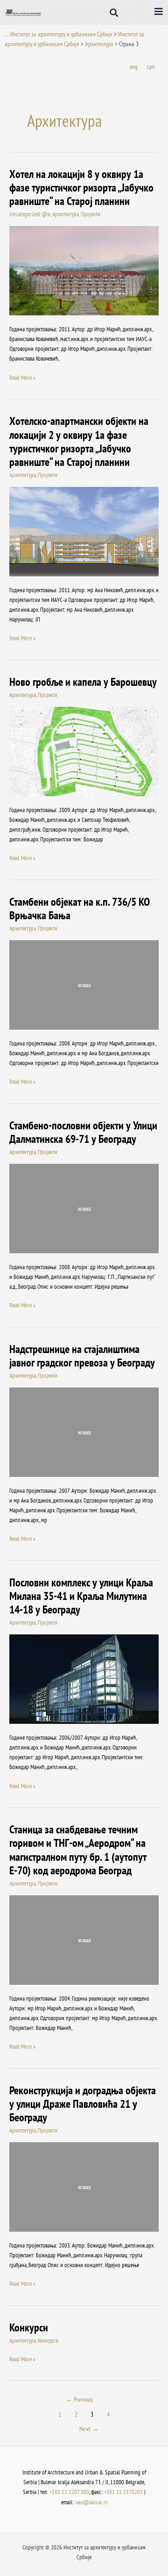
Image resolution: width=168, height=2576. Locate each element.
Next (89, 2429)
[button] (114, 12)
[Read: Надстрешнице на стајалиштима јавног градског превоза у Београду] (84, 1431)
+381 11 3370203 (123, 2492)
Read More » (22, 377)
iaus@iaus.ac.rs (91, 2502)
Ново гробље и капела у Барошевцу (83, 682)
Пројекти (91, 214)
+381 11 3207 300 (69, 2492)
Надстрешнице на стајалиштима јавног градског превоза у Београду (82, 1356)
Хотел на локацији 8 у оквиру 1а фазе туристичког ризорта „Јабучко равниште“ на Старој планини (81, 188)
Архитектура (99, 44)
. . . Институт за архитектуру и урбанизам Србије (59, 34)
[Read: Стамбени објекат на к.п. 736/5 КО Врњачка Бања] (84, 984)
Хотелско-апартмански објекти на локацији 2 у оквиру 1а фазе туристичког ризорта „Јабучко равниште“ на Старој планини (79, 441)
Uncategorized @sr (30, 214)
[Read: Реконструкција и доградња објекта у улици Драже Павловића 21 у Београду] (84, 2186)
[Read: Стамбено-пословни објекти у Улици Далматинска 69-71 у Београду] (84, 1208)
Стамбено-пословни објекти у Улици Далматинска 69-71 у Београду (83, 1132)
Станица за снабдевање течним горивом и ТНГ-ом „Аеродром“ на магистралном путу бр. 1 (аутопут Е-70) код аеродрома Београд (78, 1850)
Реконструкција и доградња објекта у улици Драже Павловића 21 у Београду (83, 2104)
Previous (79, 2399)
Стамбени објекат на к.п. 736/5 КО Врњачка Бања (80, 909)
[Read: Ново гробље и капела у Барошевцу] (84, 751)
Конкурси (29, 2327)
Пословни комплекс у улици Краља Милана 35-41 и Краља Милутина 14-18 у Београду (81, 1596)
